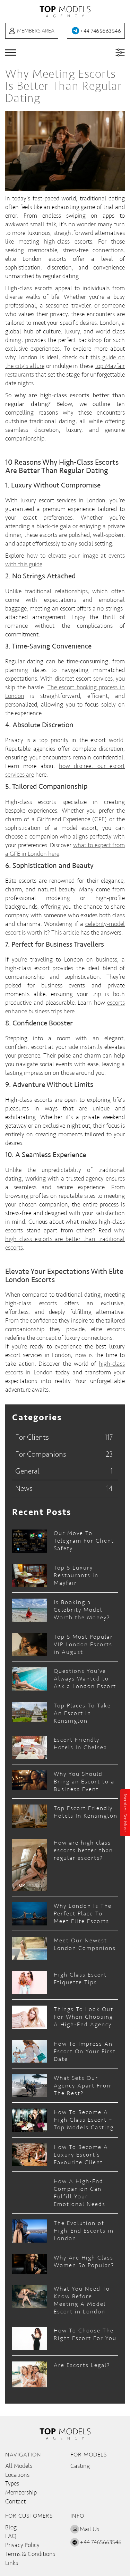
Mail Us (89, 2529)
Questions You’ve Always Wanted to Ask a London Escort (85, 1679)
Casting (80, 2466)
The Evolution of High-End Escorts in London (84, 2231)
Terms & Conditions (30, 2554)
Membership (21, 2492)
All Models (19, 2466)
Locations (17, 2475)
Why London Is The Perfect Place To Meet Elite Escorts (83, 1914)
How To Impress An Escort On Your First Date (85, 2051)
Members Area (36, 31)
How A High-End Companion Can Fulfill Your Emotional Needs (80, 2193)
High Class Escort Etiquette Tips (80, 1978)
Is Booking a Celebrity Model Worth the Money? (82, 1610)
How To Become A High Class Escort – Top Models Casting (84, 2120)
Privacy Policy (22, 2545)
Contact (15, 2501)
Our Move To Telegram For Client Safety (84, 1541)
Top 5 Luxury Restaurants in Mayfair (76, 1575)
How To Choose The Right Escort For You (85, 2334)
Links (12, 2563)
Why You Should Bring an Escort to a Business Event (84, 1782)
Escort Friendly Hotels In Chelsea (80, 1744)
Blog (11, 2527)
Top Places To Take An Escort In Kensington (82, 1713)
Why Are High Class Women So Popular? (84, 2261)
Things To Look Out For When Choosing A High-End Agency (84, 2017)
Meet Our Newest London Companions (85, 1944)
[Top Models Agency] (65, 11)
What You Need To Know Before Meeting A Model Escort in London (82, 2300)
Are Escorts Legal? (82, 2365)
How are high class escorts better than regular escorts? (83, 1850)
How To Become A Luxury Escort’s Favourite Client (81, 2155)
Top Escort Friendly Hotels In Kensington (86, 1812)
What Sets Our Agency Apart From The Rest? (83, 2086)
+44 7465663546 (100, 31)
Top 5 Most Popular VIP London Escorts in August (83, 1644)
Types (12, 2483)
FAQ (11, 2536)
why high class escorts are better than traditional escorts (65, 1239)
